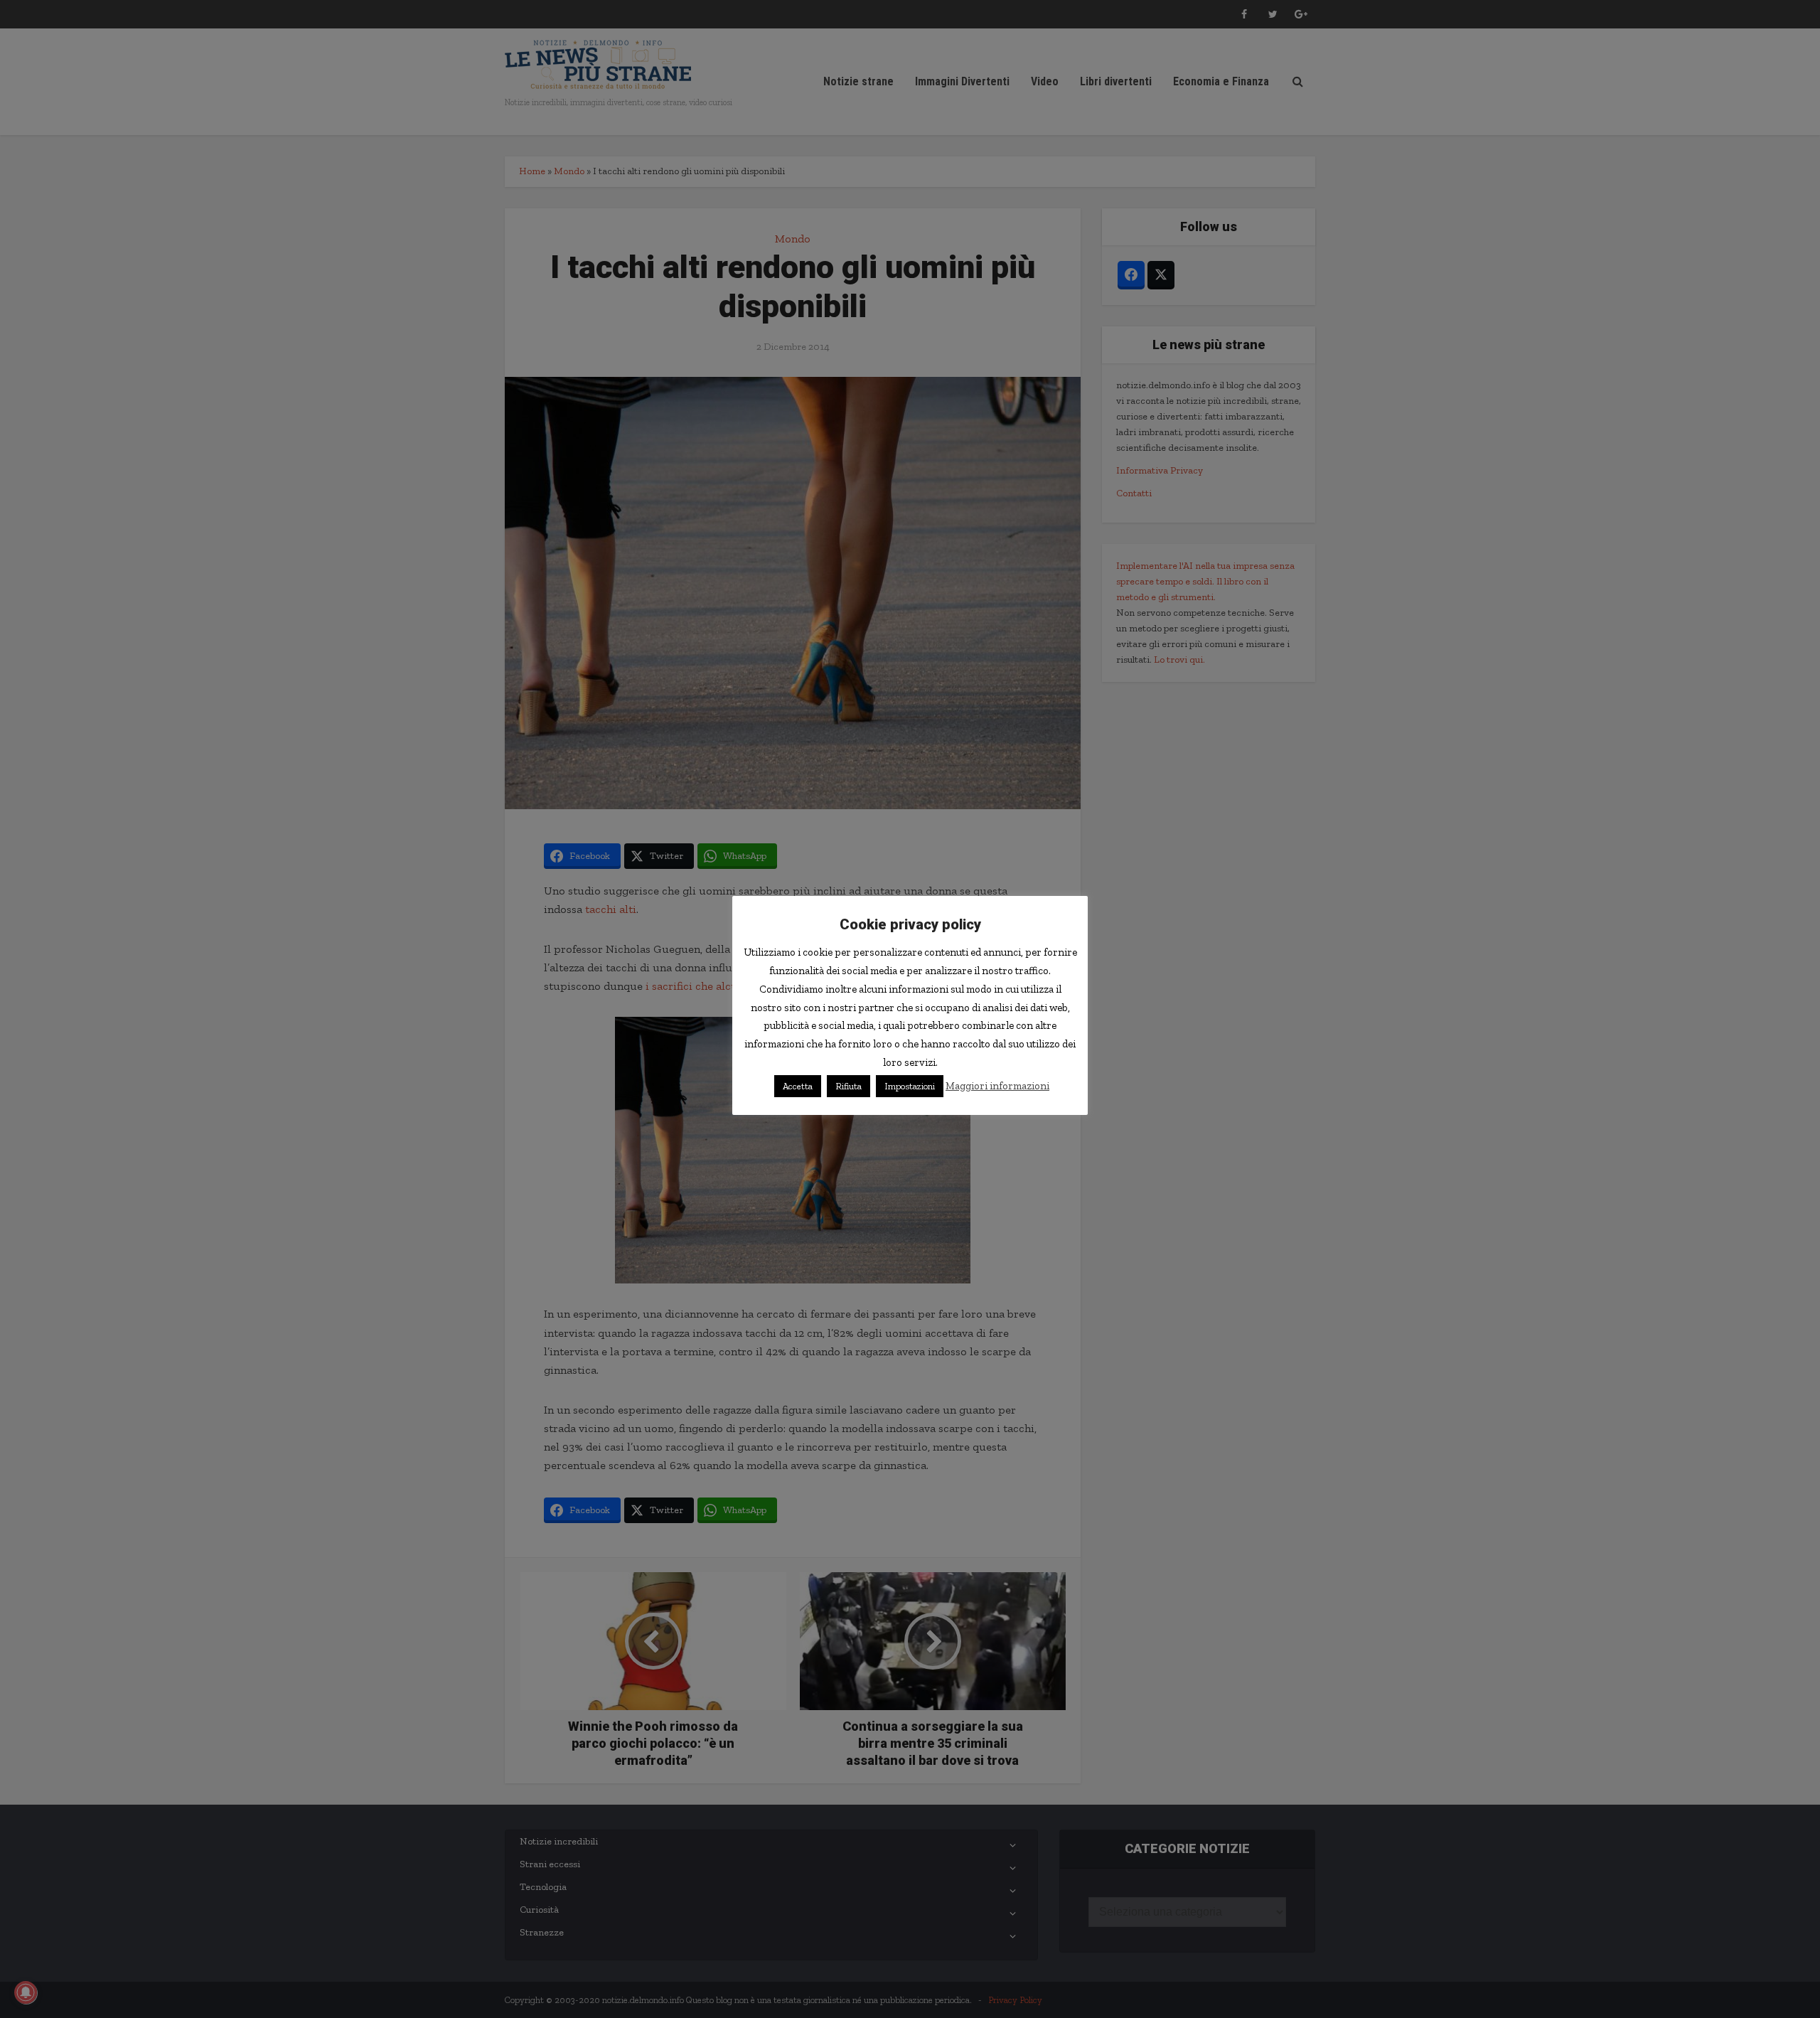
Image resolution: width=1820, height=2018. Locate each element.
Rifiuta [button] (849, 1086)
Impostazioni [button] (910, 1086)
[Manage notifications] (26, 1992)
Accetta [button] (798, 1086)
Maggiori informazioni (997, 1086)
